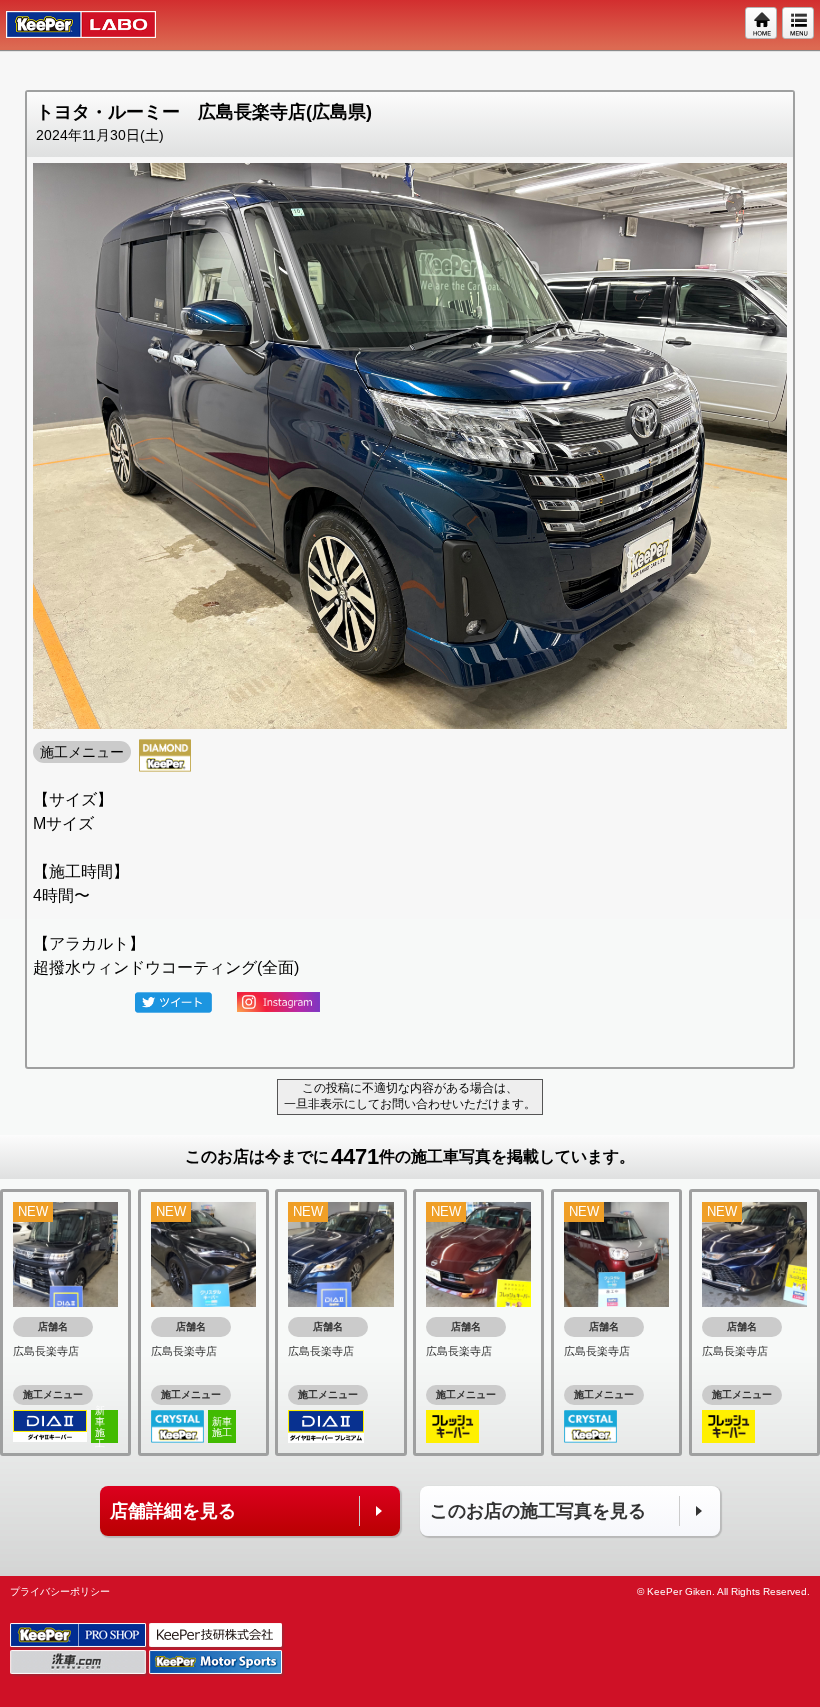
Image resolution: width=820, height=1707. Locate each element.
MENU (799, 24)
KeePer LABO (71, 25)
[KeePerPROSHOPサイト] (79, 1635)
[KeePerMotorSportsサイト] (217, 1662)
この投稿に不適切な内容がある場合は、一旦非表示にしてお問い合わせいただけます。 (410, 1096)
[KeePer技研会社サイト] (217, 1635)
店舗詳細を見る (173, 1511)
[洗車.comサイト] (79, 1662)
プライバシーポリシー (60, 1591)
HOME (762, 24)
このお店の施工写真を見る (538, 1511)
